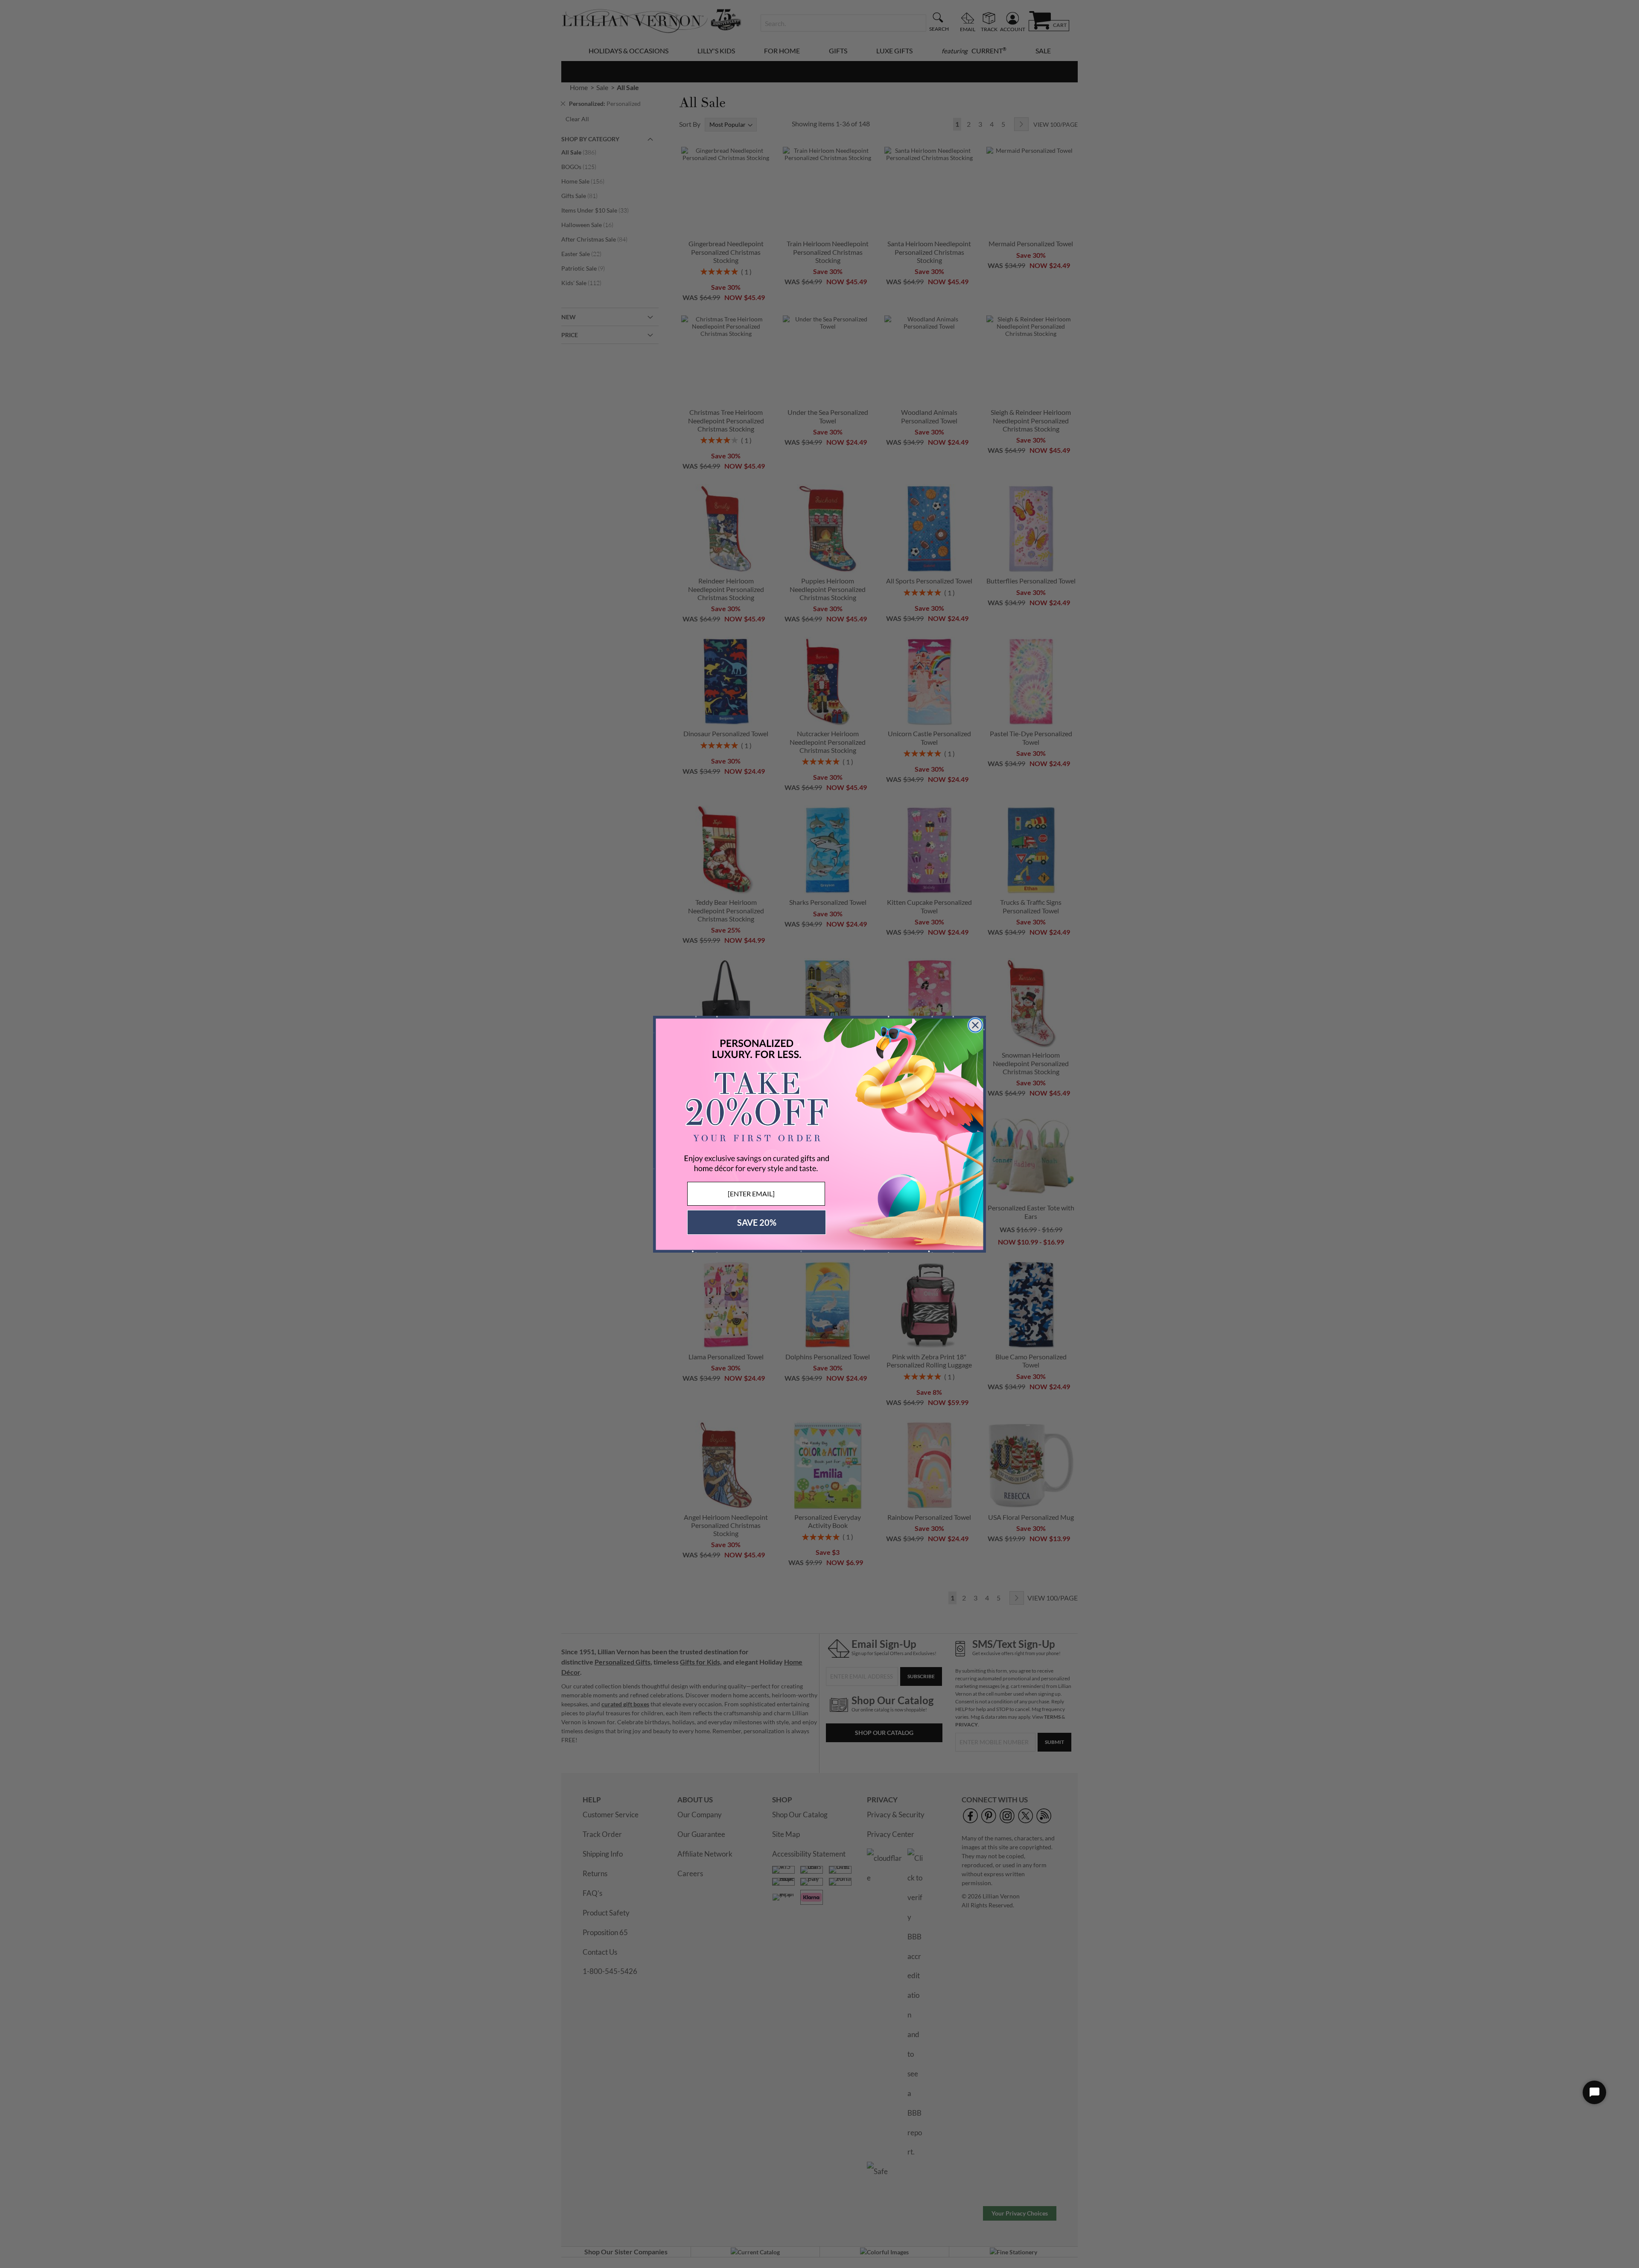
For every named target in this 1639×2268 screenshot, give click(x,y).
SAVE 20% (757, 1222)
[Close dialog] (975, 1025)
